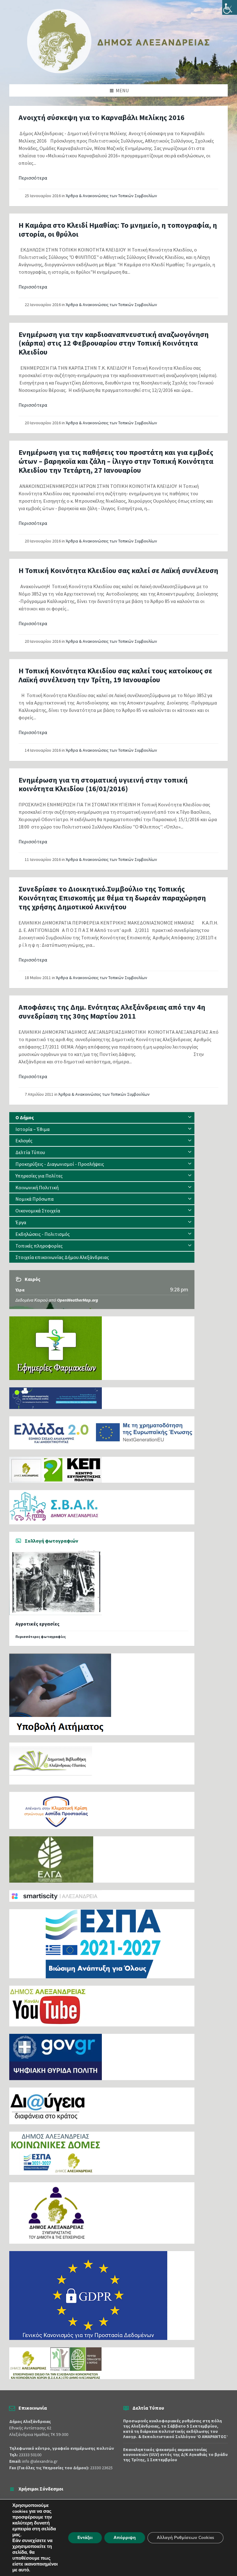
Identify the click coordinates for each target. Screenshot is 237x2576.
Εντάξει (85, 2538)
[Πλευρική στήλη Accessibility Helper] (230, 7)
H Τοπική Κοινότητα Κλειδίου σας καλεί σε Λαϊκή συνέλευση (118, 570)
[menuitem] (102, 1118)
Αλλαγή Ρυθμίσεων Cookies (185, 2538)
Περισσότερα (33, 178)
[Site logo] (118, 72)
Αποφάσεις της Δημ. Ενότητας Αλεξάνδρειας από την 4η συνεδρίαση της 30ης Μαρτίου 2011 (112, 1012)
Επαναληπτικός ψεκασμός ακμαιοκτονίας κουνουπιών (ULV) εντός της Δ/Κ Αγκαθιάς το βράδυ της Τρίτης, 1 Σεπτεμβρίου (175, 2455)
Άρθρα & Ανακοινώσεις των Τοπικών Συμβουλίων (111, 196)
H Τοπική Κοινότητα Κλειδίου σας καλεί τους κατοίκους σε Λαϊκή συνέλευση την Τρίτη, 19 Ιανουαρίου (115, 675)
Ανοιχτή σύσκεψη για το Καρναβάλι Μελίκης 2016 (102, 117)
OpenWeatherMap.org (78, 1300)
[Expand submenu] (190, 1117)
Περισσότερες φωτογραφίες (41, 1637)
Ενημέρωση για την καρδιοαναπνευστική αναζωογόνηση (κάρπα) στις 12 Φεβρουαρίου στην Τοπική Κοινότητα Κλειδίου (114, 343)
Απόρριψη (125, 2538)
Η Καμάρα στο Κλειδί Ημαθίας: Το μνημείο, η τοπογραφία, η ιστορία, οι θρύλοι (118, 230)
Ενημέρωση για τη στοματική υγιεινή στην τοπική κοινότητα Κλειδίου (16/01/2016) (103, 784)
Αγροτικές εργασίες (37, 1624)
